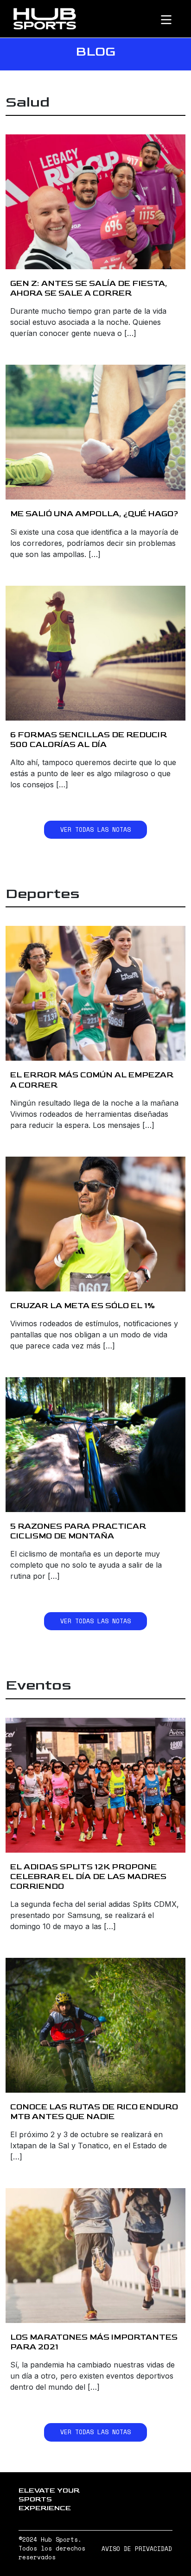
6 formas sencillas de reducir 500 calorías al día (89, 740)
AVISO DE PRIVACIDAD (137, 2549)
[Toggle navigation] (174, 19)
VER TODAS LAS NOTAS (95, 830)
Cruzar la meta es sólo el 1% (83, 1306)
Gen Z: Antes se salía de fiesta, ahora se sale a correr (89, 288)
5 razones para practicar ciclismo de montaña (78, 1531)
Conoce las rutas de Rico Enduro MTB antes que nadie (94, 2112)
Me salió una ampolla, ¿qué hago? (94, 514)
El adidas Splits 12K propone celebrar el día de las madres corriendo (88, 1877)
